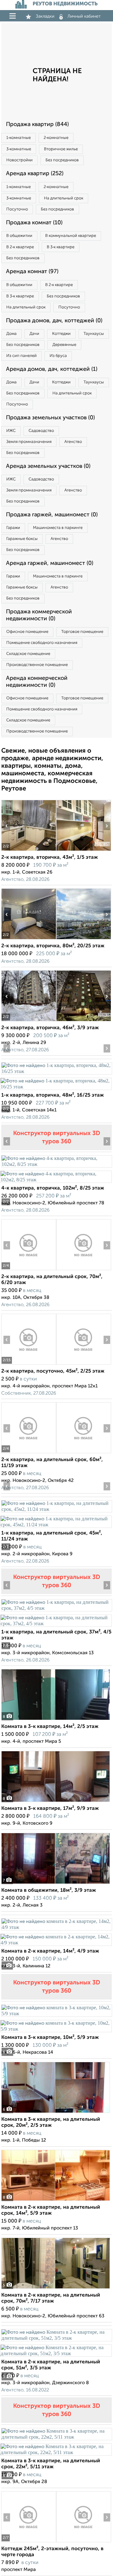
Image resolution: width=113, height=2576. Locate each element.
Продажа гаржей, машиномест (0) (52, 515)
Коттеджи (61, 334)
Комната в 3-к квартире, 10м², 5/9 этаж (50, 2038)
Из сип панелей (22, 356)
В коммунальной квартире (71, 236)
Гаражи (13, 528)
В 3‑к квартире (61, 247)
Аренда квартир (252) (35, 174)
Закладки (45, 16)
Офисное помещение (27, 632)
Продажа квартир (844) (37, 124)
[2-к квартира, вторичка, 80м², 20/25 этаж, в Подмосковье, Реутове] (29, 939)
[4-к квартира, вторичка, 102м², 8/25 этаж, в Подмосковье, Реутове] (56, 1164)
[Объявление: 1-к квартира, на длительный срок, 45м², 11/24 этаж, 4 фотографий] (56, 1509)
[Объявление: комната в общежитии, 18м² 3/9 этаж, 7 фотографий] (56, 1884)
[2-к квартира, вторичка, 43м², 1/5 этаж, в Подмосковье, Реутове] (29, 851)
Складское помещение (28, 654)
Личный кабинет (84, 16)
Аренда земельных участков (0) (48, 466)
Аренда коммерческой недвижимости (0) (37, 682)
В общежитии (19, 236)
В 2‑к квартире (20, 247)
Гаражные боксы (22, 539)
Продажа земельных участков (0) (50, 418)
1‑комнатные (19, 138)
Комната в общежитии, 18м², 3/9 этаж (49, 1890)
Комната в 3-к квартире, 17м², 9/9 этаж (50, 1809)
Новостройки (19, 160)
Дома (11, 334)
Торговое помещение (82, 632)
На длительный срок (64, 198)
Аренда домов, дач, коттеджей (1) (52, 369)
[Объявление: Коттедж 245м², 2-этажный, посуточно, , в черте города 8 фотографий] (29, 2542)
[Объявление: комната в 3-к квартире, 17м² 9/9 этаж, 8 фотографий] (56, 1802)
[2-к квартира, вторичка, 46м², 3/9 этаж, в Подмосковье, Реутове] (29, 1021)
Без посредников (62, 160)
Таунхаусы (94, 334)
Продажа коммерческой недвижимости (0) (39, 615)
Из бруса (58, 356)
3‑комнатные (19, 149)
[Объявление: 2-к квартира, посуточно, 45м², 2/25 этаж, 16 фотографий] (29, 1365)
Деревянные (64, 345)
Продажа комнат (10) (34, 223)
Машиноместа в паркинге (58, 528)
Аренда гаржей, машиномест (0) (50, 563)
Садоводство (41, 431)
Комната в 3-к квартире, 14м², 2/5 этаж (50, 1727)
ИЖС (11, 431)
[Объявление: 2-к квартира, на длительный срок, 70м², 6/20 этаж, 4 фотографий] (29, 1270)
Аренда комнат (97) (32, 272)
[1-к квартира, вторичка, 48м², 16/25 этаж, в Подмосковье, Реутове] (56, 1071)
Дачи (34, 334)
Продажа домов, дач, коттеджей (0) (54, 321)
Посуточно (17, 209)
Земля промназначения (29, 442)
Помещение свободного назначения (42, 643)
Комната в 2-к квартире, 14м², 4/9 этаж (50, 1951)
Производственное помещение (37, 665)
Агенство (73, 442)
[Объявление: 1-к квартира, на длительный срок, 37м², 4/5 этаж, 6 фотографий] (56, 1608)
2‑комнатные (56, 138)
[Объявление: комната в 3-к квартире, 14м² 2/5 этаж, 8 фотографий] (56, 1720)
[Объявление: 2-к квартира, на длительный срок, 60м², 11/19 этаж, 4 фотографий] (29, 1453)
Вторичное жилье (61, 149)
